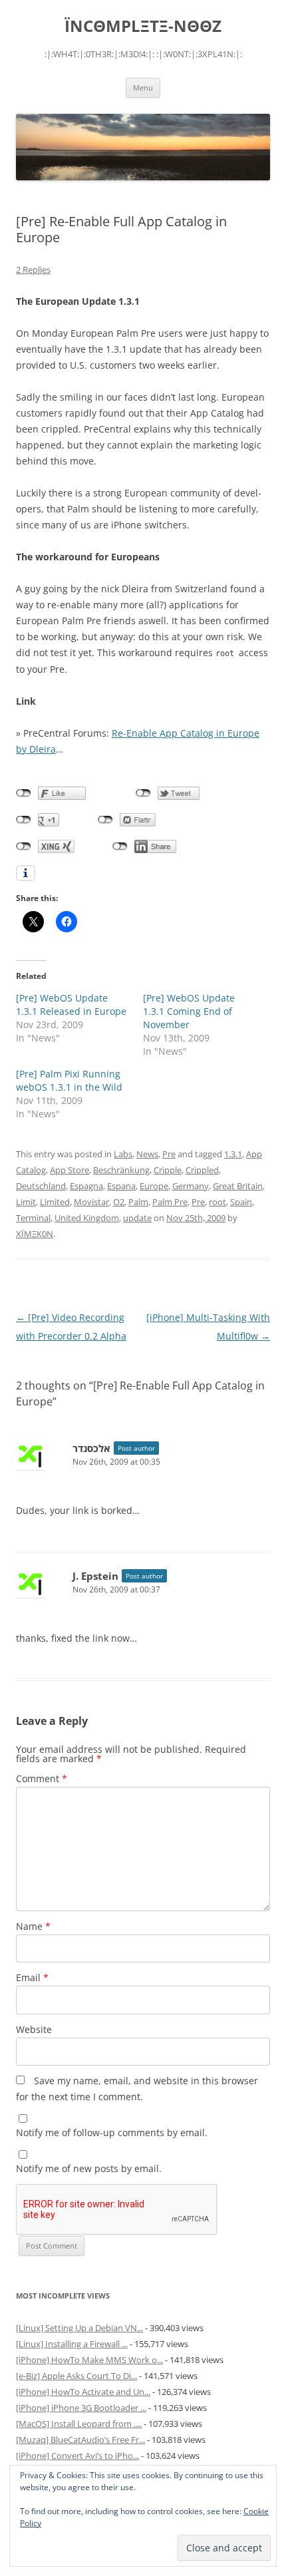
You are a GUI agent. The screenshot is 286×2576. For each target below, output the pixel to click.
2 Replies (33, 270)
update (137, 1218)
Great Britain (238, 1186)
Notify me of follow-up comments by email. (112, 2132)
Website (34, 2029)
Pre (169, 1154)
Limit (26, 1202)
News (147, 1154)
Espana (121, 1186)
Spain (241, 1202)
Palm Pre (170, 1202)
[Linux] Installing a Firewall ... (72, 2344)
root (217, 1202)
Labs (123, 1154)
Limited (55, 1202)
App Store (70, 1170)
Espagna (86, 1186)
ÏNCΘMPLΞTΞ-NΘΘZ (143, 26)
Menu (143, 88)
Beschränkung (121, 1170)
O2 (119, 1202)
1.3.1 (233, 1154)
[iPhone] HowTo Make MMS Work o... (89, 2360)
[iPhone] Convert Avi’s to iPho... (77, 2456)
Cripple (168, 1170)
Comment (42, 1778)
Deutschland (41, 1186)
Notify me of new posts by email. (89, 2168)
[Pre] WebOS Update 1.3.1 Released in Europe (71, 1005)
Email (32, 1977)
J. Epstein (95, 1576)
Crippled (202, 1170)
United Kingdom (87, 1218)
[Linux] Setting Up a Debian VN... (79, 2328)
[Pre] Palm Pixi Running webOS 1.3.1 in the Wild (69, 1080)
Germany (191, 1186)
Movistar (91, 1202)
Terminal (33, 1218)
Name (33, 1926)
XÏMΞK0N (35, 1234)
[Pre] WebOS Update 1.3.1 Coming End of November (189, 1011)
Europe (154, 1186)
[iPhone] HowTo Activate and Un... (83, 2392)
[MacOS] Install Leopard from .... (79, 2424)
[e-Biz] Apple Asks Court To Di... (76, 2376)
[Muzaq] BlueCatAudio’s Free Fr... (80, 2440)
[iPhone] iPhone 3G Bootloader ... (81, 2408)
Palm (138, 1202)
